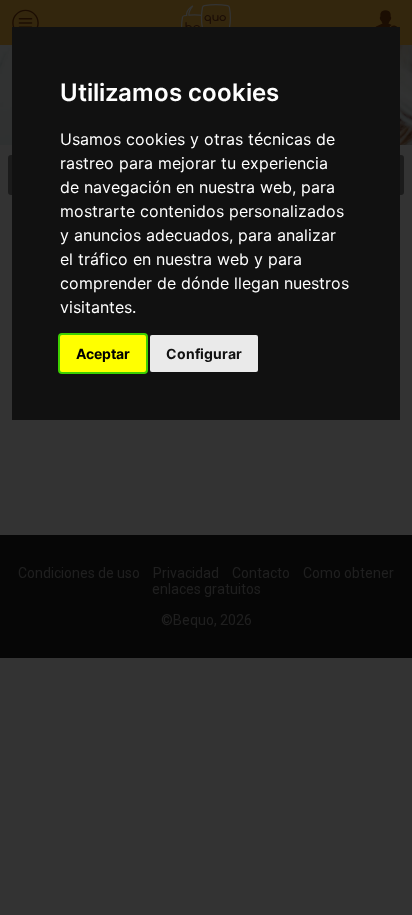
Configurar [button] (204, 353)
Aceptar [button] (103, 353)
